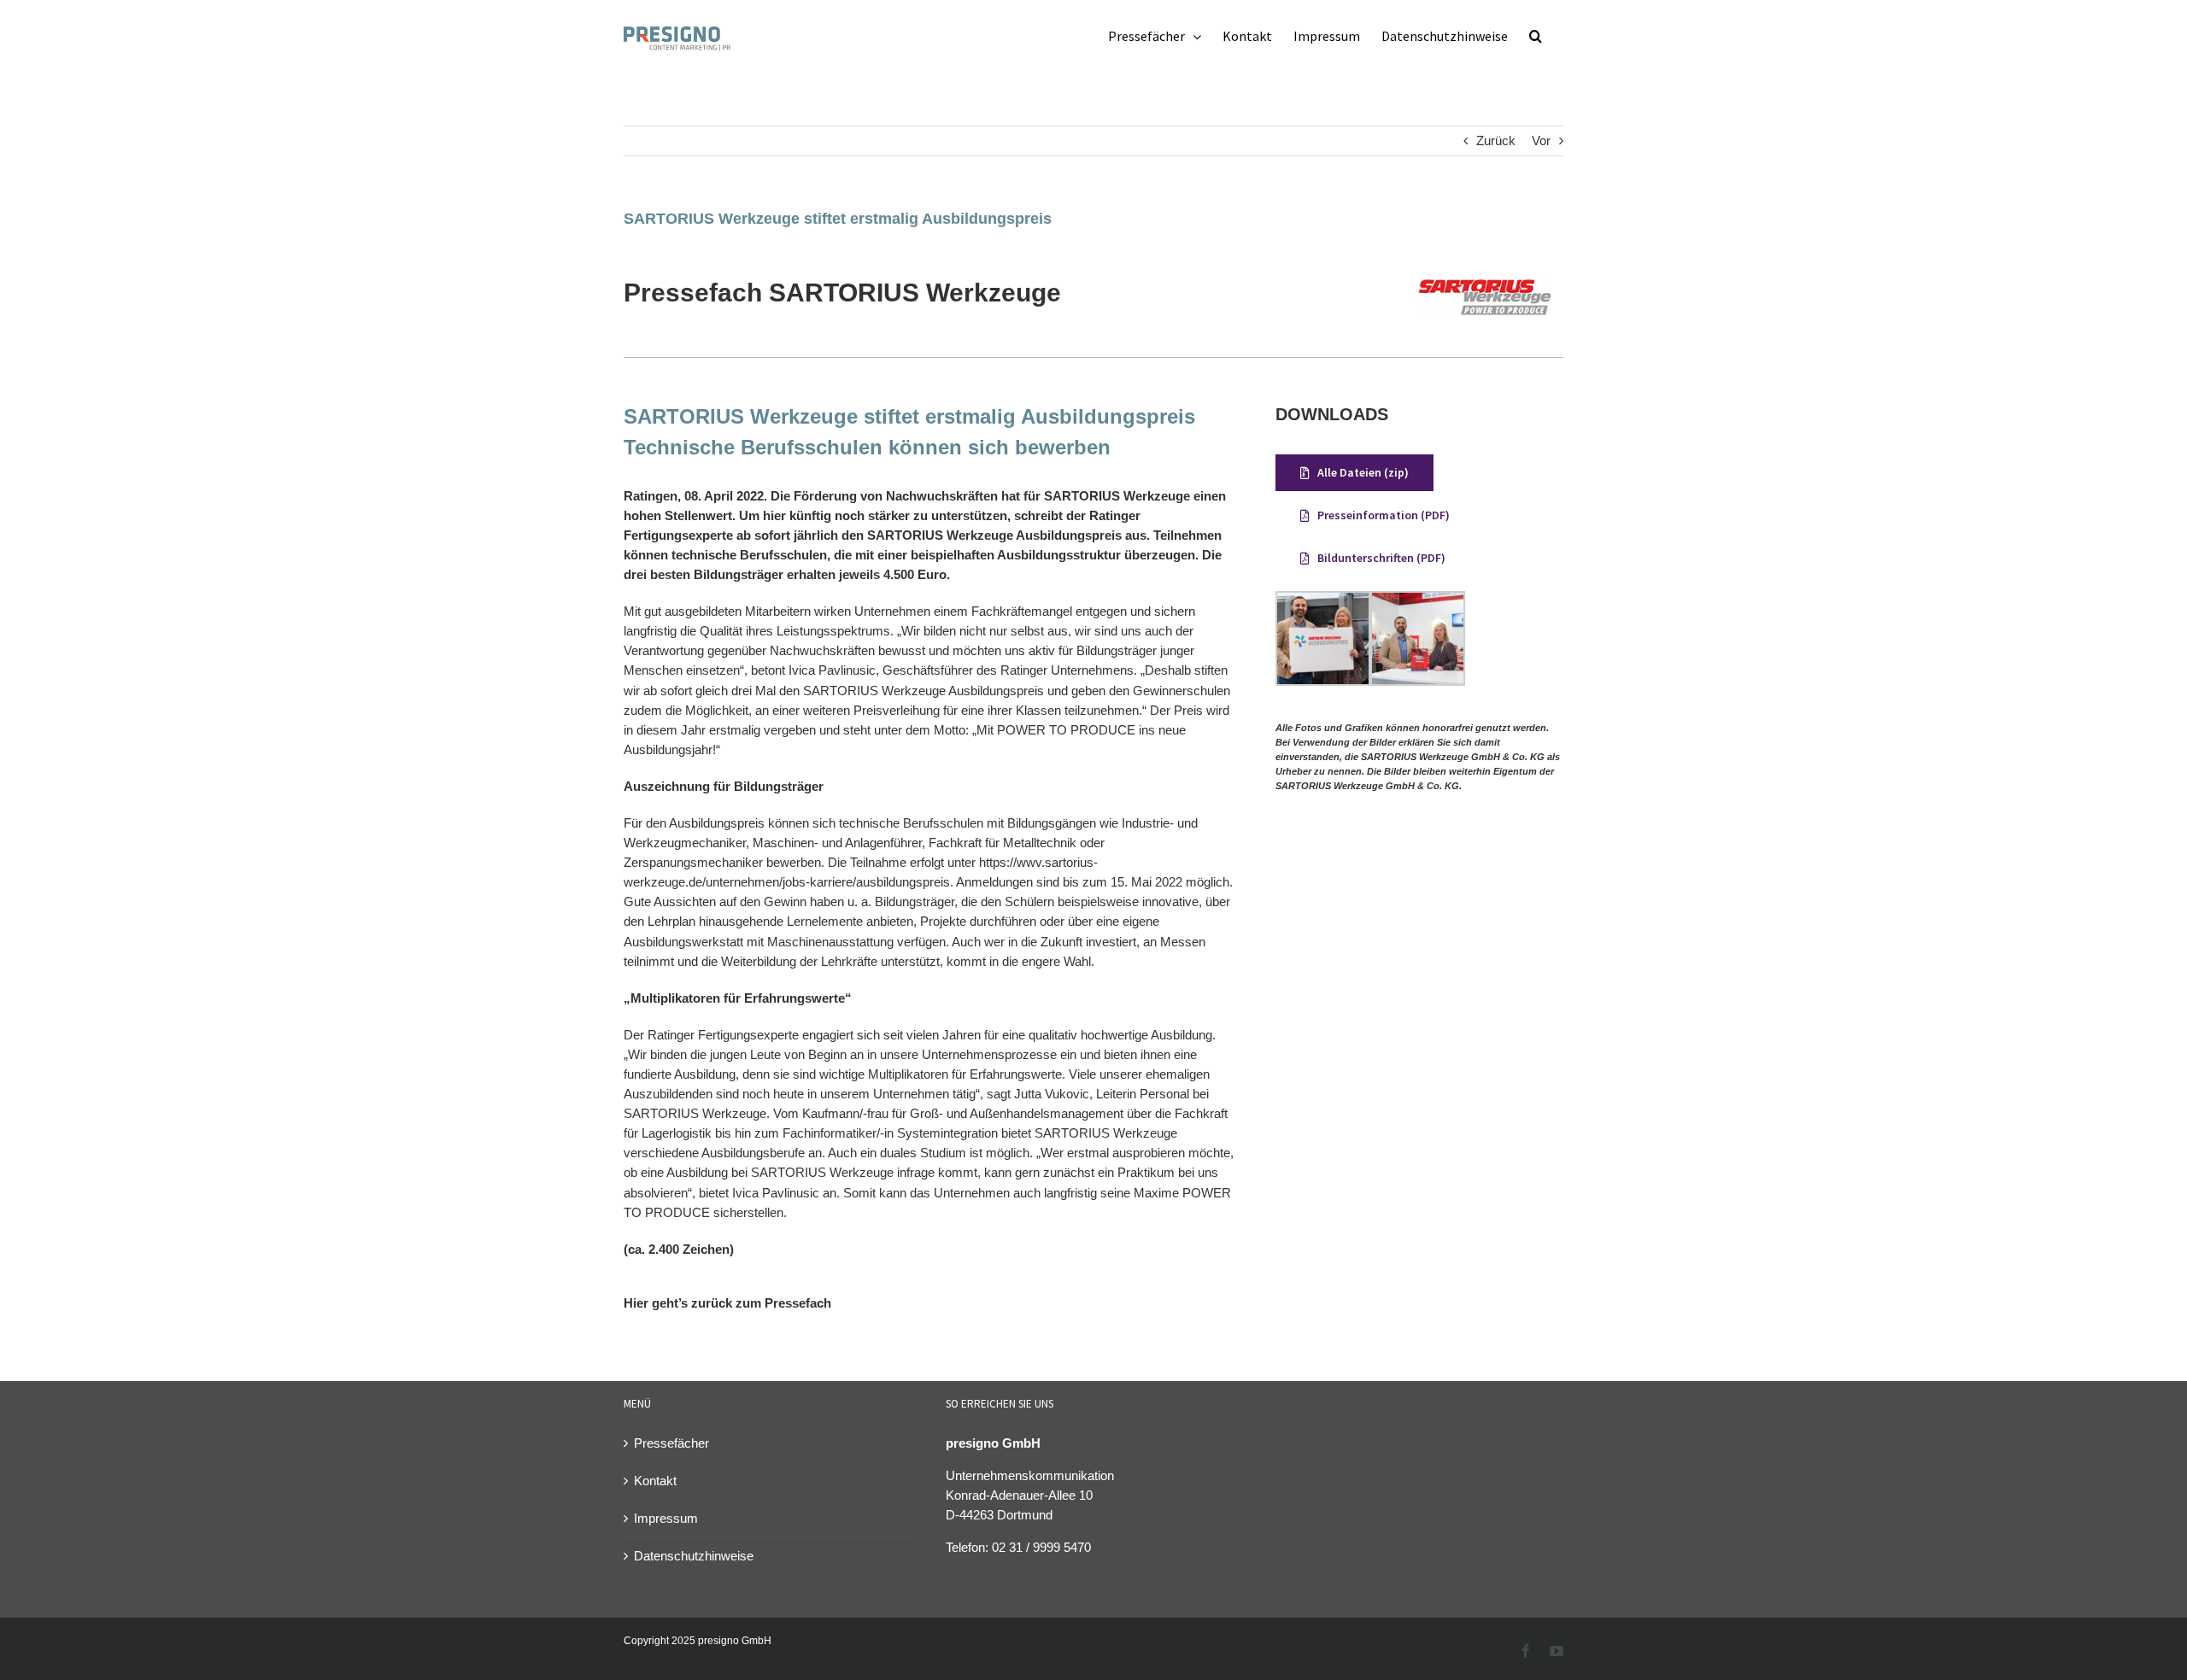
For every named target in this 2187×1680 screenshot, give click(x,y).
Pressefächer (671, 1443)
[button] (1536, 36)
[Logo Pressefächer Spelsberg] (1484, 261)
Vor (1541, 140)
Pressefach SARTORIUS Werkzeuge (842, 293)
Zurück (1496, 140)
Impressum (666, 1518)
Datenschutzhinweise (694, 1556)
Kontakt (655, 1481)
